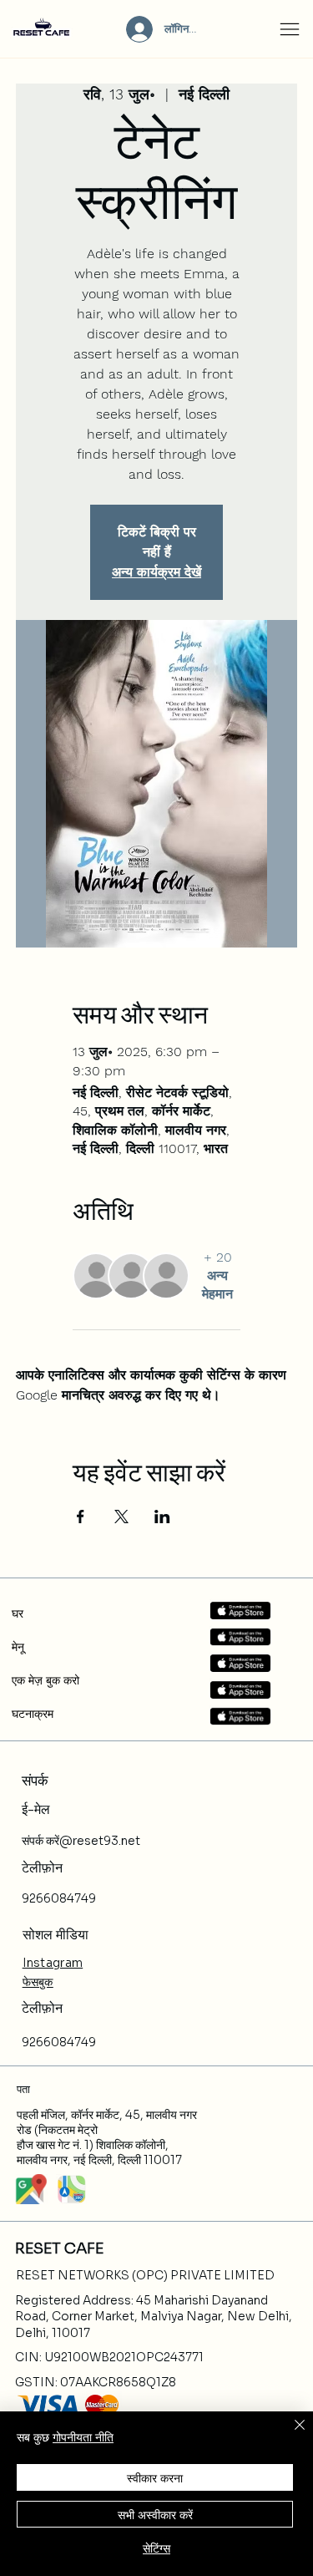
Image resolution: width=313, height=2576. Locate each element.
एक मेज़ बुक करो (45, 1680)
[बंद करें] (290, 2435)
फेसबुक (38, 1982)
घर (18, 1613)
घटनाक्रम (33, 1714)
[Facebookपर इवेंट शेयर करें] (81, 1517)
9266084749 (59, 1898)
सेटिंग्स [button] (156, 2548)
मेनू (18, 1647)
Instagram (53, 1963)
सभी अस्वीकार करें (155, 2514)
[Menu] (290, 29)
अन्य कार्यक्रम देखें (156, 572)
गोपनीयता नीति (83, 2436)
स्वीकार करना (155, 2477)
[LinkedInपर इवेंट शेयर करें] (162, 1517)
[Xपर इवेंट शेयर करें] (121, 1517)
